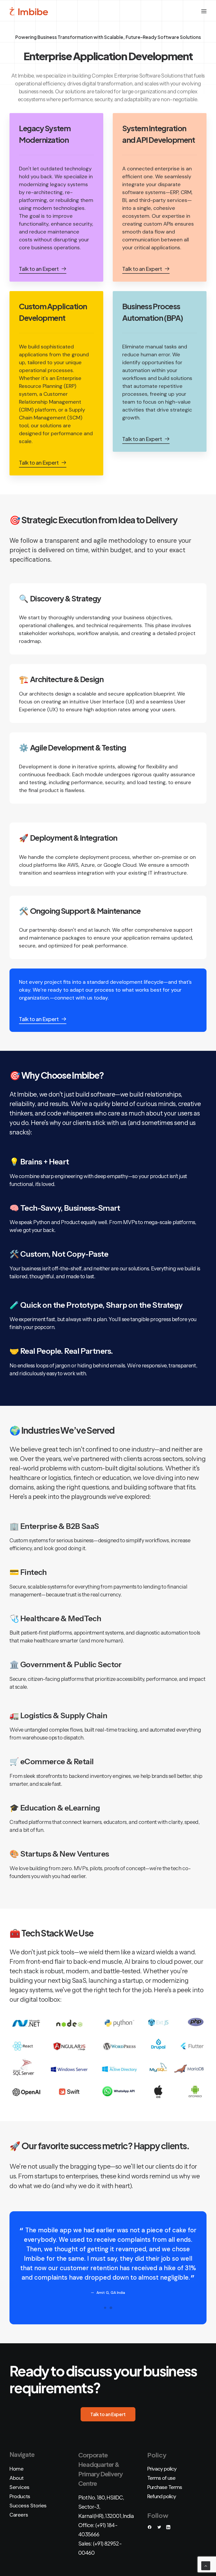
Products (20, 2496)
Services (19, 2487)
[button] (204, 11)
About (17, 2478)
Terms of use (161, 2478)
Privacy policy (162, 2469)
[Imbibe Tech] (29, 11)
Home (16, 2469)
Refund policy (162, 2496)
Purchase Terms (165, 2487)
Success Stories (28, 2506)
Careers (19, 2515)
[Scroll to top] (206, 2565)
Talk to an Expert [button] (108, 2414)
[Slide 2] (111, 2308)
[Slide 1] (105, 2308)
